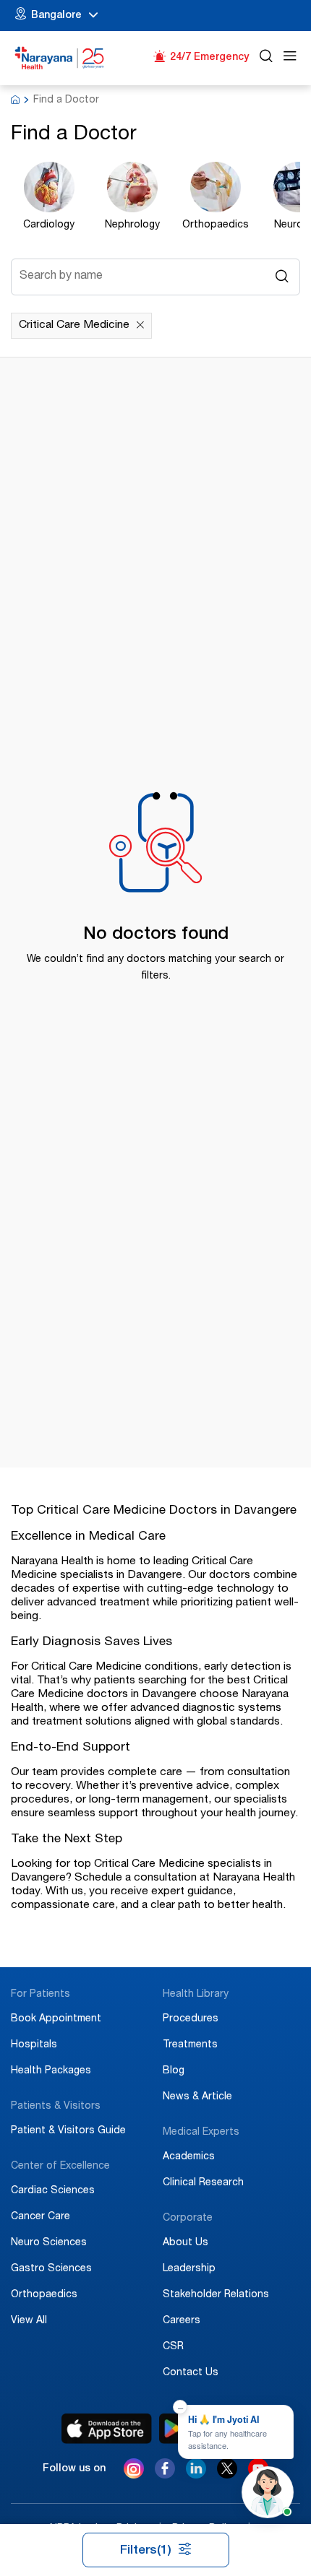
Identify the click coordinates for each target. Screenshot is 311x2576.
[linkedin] (196, 2475)
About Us (186, 2243)
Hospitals (34, 2045)
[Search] (266, 58)
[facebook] (165, 2475)
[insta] (134, 2471)
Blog (174, 2071)
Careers (182, 2321)
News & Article (197, 2097)
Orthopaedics (44, 2295)
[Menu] (290, 58)
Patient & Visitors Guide (68, 2131)
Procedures (191, 2019)
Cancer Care (41, 2217)
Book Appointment (56, 2019)
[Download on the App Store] (107, 2429)
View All (29, 2321)
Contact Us (191, 2373)
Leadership (189, 2269)
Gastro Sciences (51, 2269)
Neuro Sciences (49, 2243)
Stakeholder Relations (216, 2295)
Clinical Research (203, 2183)
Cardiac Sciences (53, 2191)
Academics (189, 2157)
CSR (173, 2347)
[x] (227, 2475)
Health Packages (51, 2071)
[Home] (60, 58)
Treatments (190, 2045)
